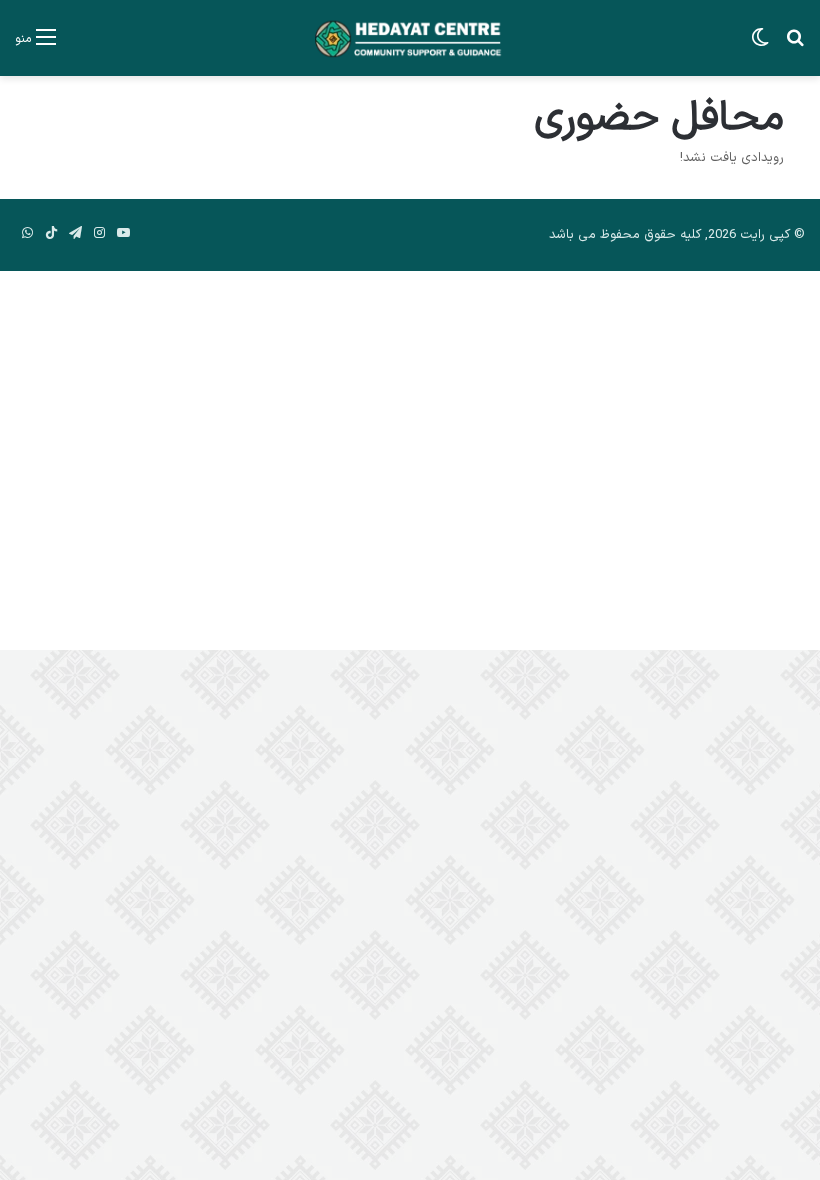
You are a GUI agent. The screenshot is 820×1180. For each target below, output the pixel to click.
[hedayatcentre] (410, 38)
